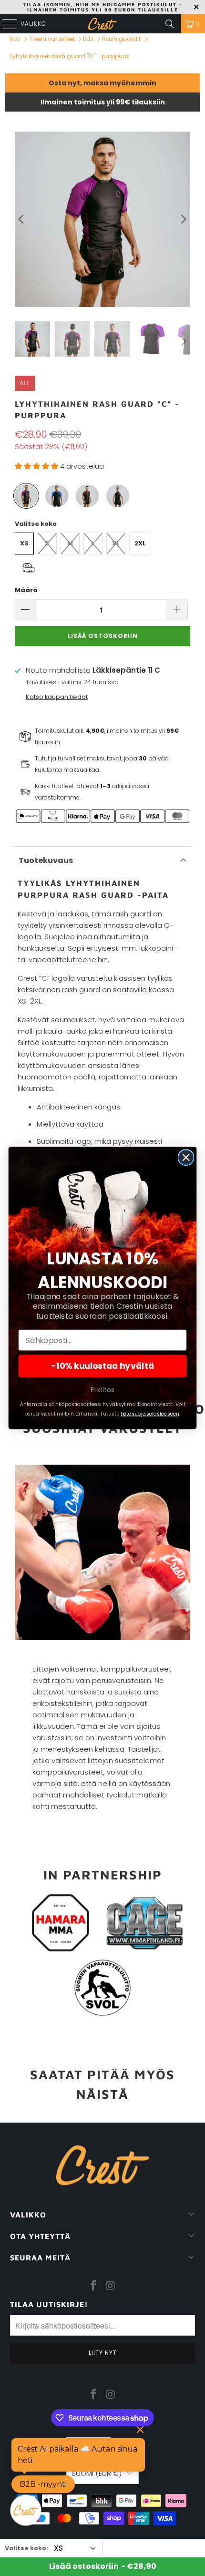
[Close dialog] (186, 1157)
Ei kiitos (102, 1390)
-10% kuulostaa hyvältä (102, 1366)
